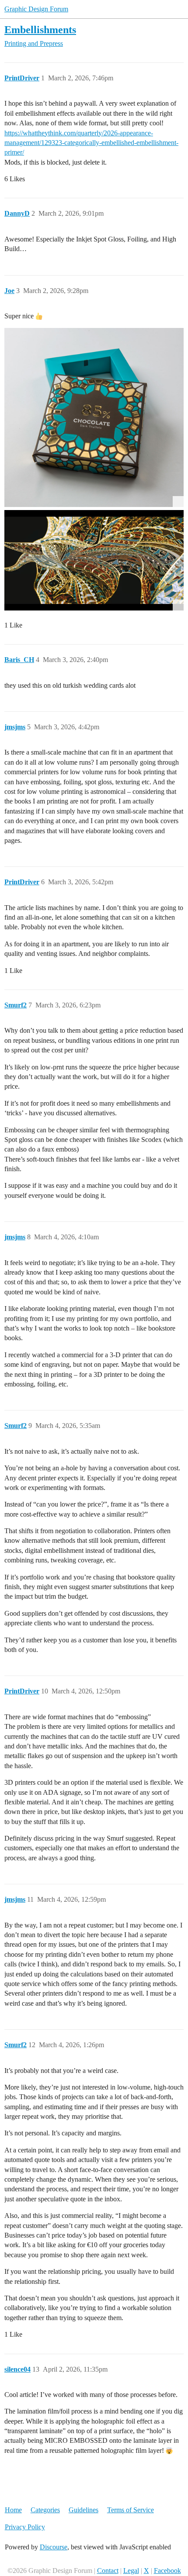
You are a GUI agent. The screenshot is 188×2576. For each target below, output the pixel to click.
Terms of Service (131, 2510)
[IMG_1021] (94, 417)
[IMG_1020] (94, 560)
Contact (108, 2571)
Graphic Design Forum (36, 9)
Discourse (54, 2547)
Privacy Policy (25, 2527)
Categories (45, 2510)
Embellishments (40, 29)
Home (13, 2510)
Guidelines (84, 2510)
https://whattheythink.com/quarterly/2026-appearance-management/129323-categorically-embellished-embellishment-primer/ (91, 143)
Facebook (167, 2571)
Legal (131, 2571)
